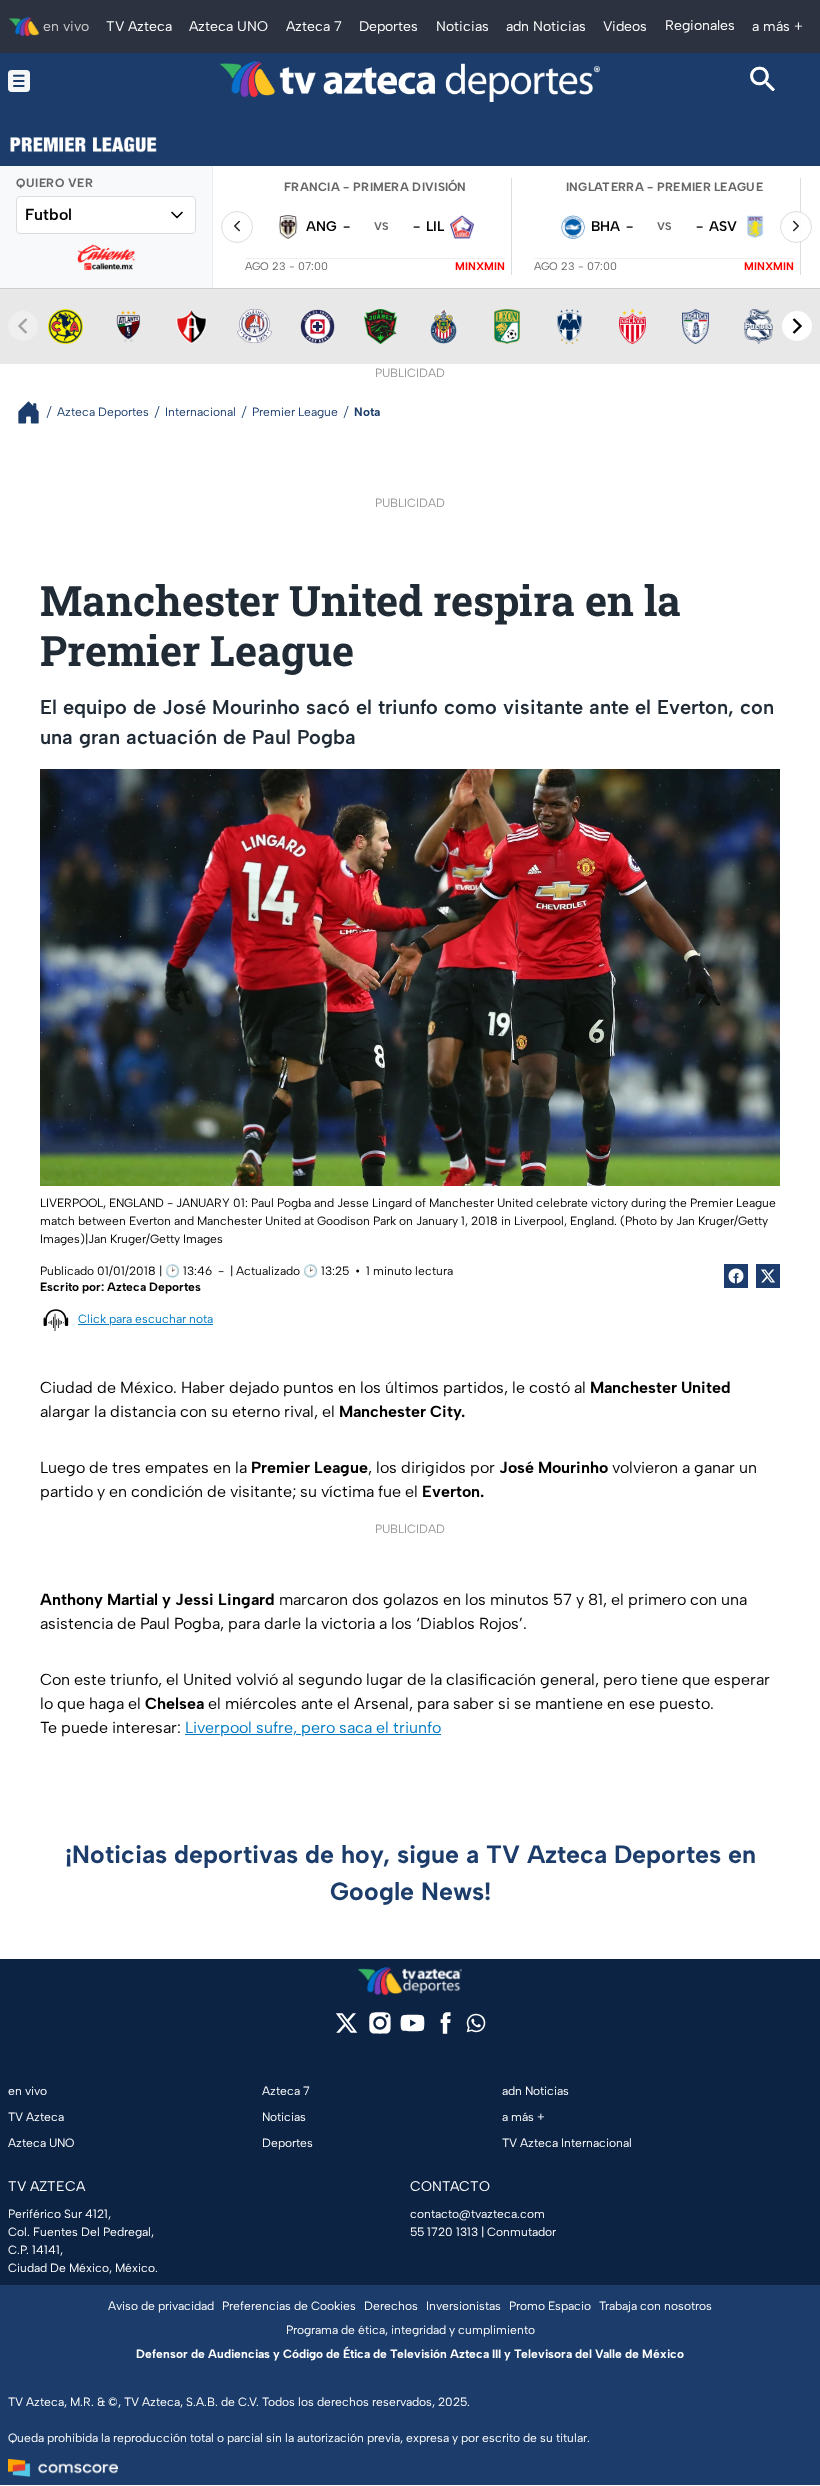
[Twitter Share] (768, 1276)
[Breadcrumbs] (36, 412)
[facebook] (445, 2029)
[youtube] (412, 2029)
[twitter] (346, 2029)
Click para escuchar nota (145, 1319)
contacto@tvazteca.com (477, 2214)
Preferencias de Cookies (289, 2306)
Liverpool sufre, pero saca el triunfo (313, 1727)
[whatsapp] (476, 2027)
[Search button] (763, 81)
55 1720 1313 (444, 2232)
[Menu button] (57, 81)
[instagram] (379, 2029)
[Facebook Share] (736, 1276)
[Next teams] (797, 326)
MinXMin (480, 266)
